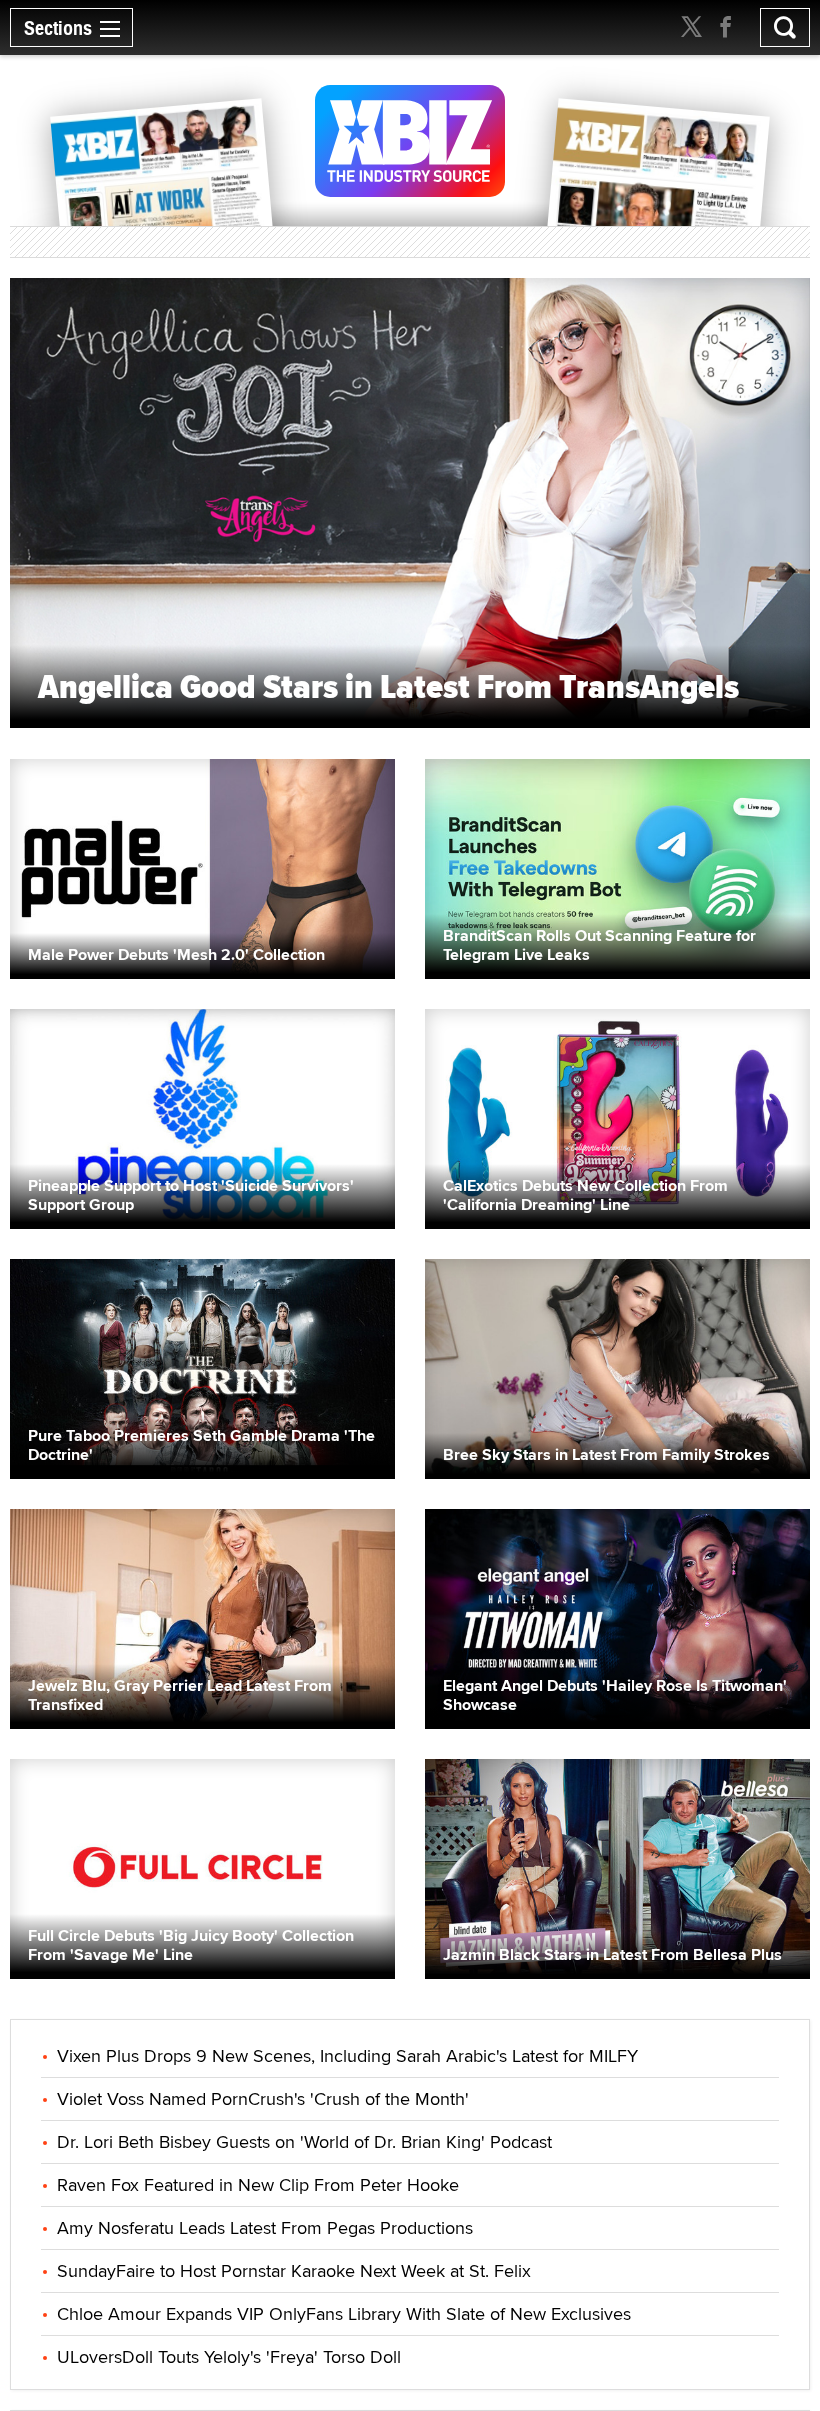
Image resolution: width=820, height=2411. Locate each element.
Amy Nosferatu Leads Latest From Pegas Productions (265, 2227)
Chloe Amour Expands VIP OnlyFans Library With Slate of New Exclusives (344, 2313)
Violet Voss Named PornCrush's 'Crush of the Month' (263, 2098)
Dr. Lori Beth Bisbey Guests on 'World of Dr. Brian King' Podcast (304, 2141)
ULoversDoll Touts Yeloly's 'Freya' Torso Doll (229, 2356)
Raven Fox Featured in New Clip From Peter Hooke (258, 2184)
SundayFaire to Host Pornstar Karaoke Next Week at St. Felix (294, 2270)
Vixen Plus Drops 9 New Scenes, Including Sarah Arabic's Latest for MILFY (347, 2055)
